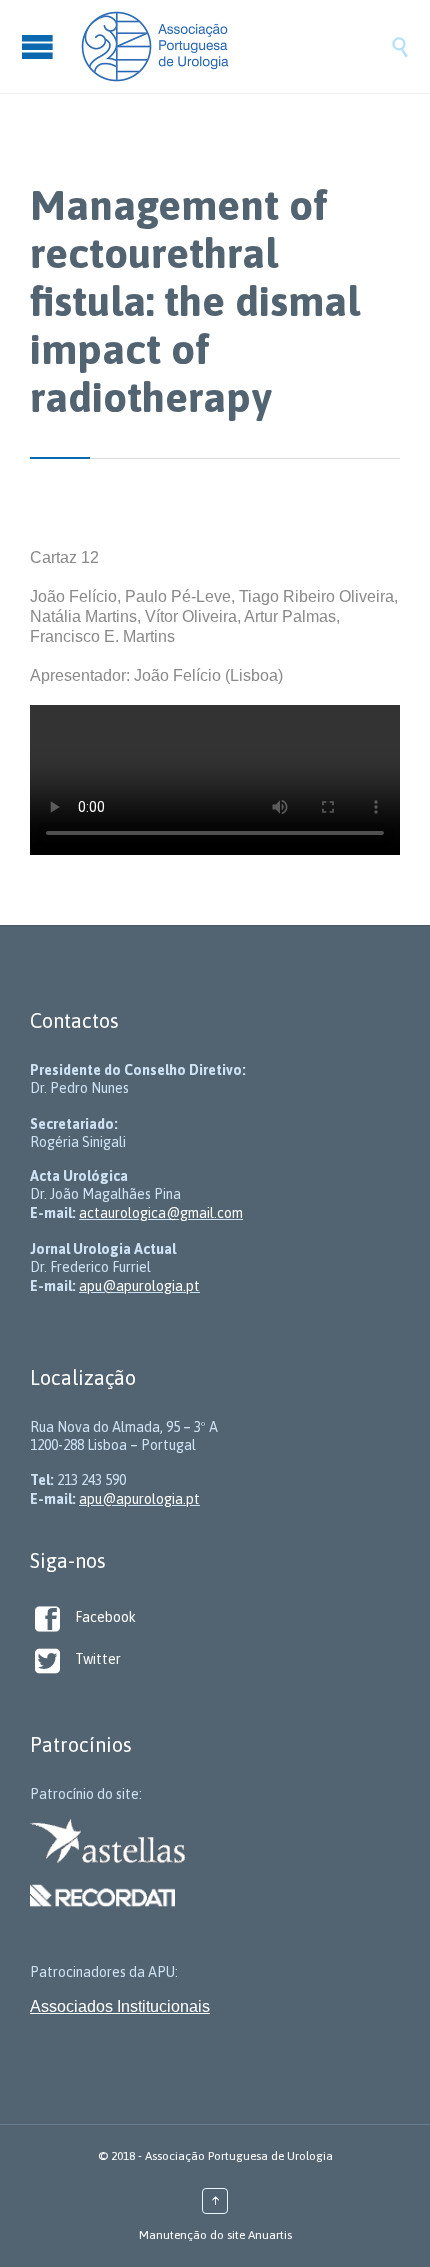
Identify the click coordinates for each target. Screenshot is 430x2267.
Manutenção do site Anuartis (215, 2235)
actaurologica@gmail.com (161, 1213)
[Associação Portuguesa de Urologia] (235, 46)
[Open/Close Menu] (40, 46)
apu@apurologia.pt (139, 1286)
